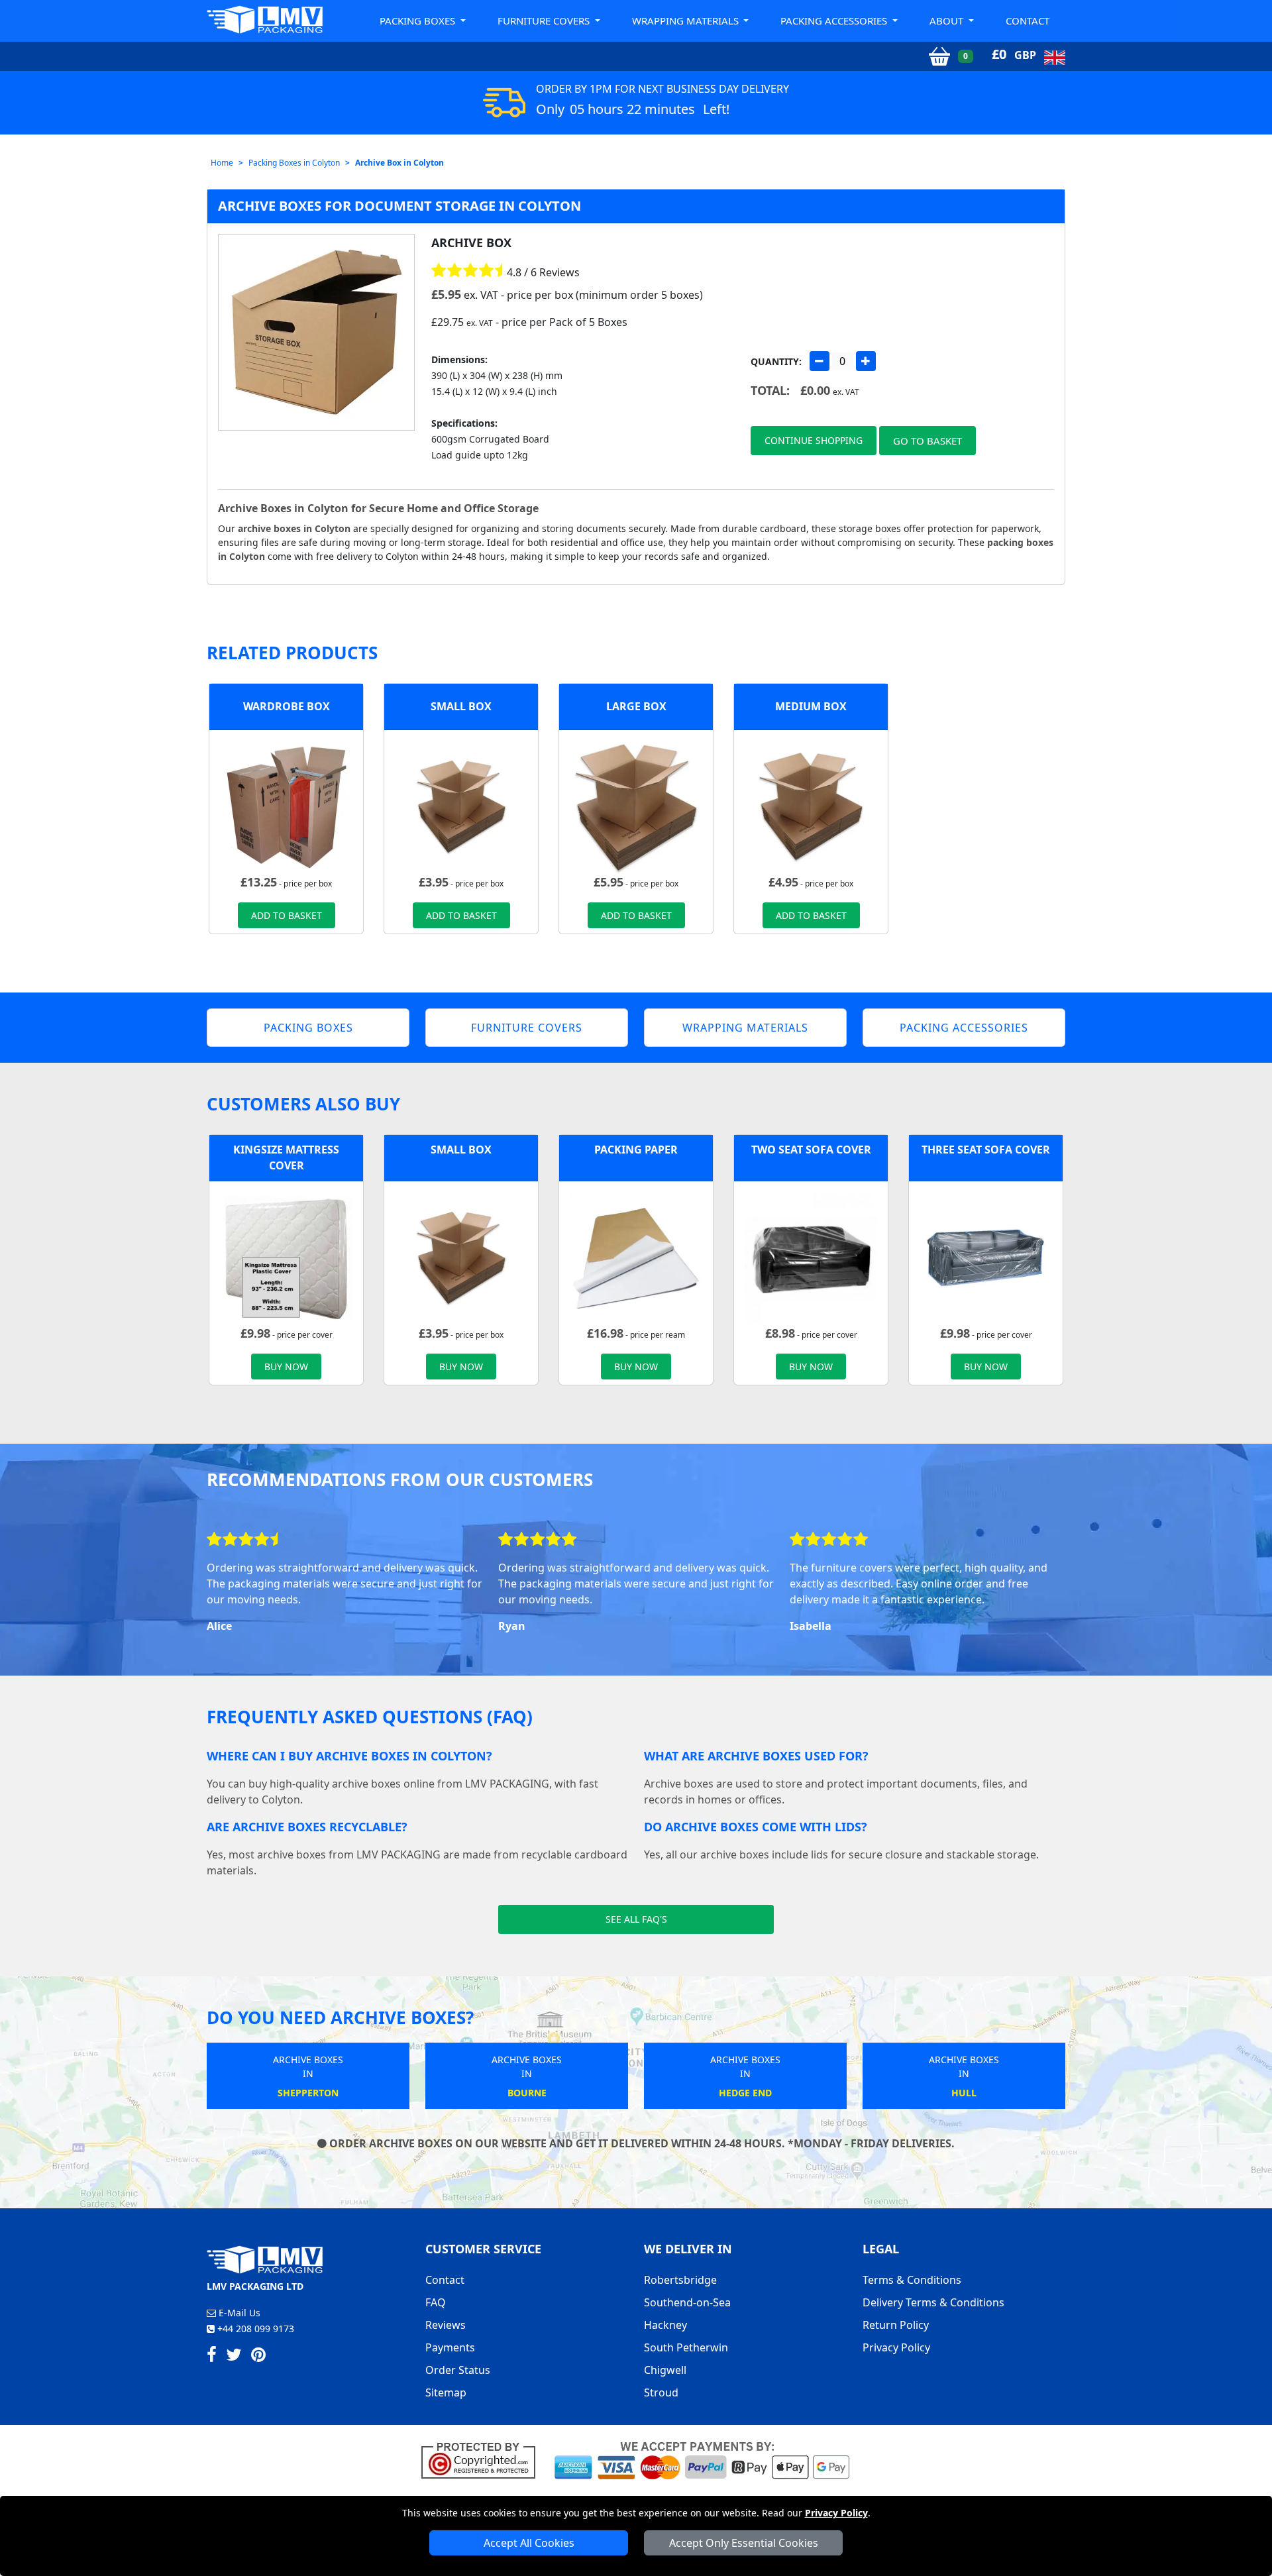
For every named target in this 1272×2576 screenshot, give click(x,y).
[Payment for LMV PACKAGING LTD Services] (702, 2459)
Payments (450, 2347)
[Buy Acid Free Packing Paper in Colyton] (636, 1257)
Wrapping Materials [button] (687, 21)
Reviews (446, 2325)
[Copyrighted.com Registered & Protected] (484, 2459)
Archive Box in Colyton (399, 163)
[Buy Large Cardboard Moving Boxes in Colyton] (636, 806)
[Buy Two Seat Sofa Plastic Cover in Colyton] (811, 1257)
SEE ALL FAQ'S (636, 1919)
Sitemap (446, 2392)
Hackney (665, 2325)
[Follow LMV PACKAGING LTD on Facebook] (212, 2357)
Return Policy (896, 2325)
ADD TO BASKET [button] (287, 915)
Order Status (458, 2370)
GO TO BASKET (927, 441)
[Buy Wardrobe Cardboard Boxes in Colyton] (286, 806)
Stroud (661, 2392)
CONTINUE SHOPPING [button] (814, 440)
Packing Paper (636, 1150)
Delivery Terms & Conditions (933, 2302)
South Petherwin (686, 2347)
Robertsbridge (680, 2280)
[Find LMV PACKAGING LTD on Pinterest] (258, 2357)
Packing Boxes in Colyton (294, 163)
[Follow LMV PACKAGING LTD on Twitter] (234, 2357)
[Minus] (820, 361)
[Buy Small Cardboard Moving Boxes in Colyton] (461, 806)
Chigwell (665, 2370)
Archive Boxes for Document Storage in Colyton (399, 206)
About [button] (948, 21)
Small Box (461, 706)
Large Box (636, 706)
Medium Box (811, 706)
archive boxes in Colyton (294, 528)
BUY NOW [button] (286, 1367)
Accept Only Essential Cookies (744, 2543)
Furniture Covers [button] (545, 21)
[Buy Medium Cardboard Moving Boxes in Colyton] (811, 806)
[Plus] (866, 361)
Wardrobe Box (287, 706)
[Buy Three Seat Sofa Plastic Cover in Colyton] (986, 1257)
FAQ (436, 2302)
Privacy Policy (836, 2513)
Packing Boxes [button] (419, 21)
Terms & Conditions (912, 2280)
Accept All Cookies (529, 2543)
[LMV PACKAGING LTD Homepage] (265, 20)
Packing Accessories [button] (835, 21)
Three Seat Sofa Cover (986, 1150)
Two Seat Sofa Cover (811, 1150)
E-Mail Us (238, 2313)
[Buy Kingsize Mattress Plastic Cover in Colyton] (286, 1257)
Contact (1028, 21)
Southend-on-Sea (687, 2302)
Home (222, 163)
